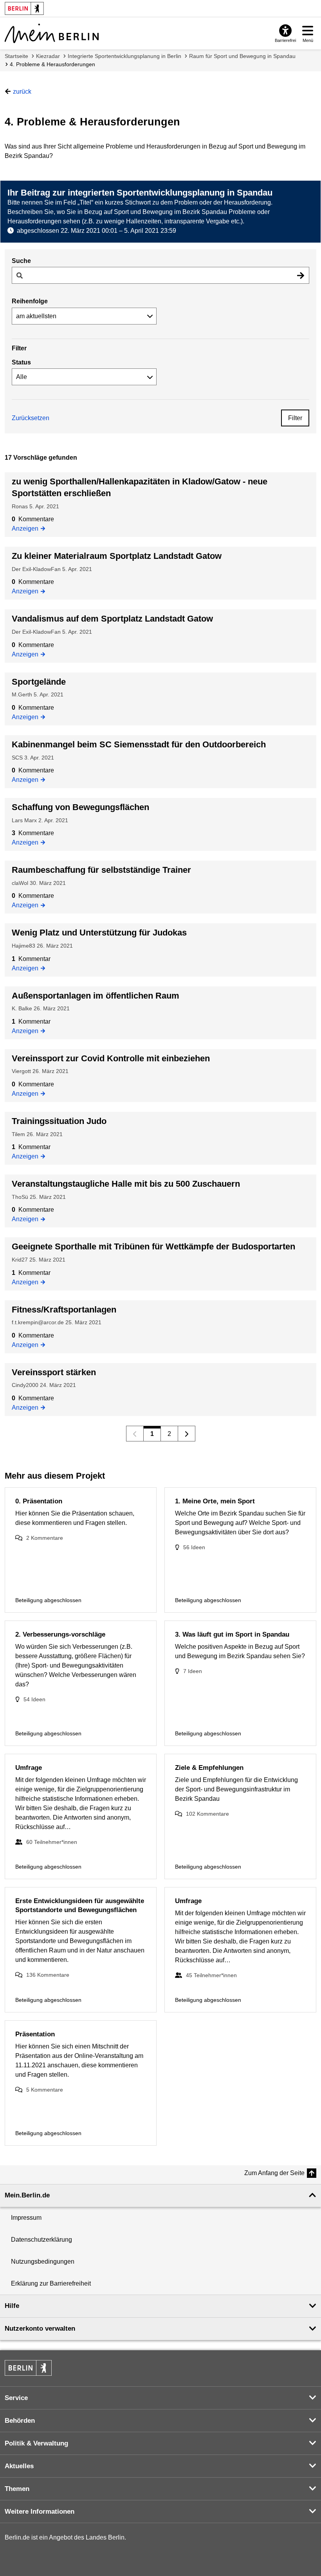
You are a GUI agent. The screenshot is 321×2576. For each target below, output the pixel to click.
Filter (295, 418)
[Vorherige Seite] (135, 1434)
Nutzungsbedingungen (43, 2261)
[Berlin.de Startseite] (28, 2368)
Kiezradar (48, 56)
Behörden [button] (20, 2421)
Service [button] (16, 2398)
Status (21, 362)
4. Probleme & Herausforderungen (52, 64)
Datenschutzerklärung (41, 2240)
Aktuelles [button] (19, 2466)
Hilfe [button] (12, 2306)
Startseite (16, 56)
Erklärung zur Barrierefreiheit (51, 2283)
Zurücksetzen (31, 418)
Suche (21, 261)
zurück (22, 92)
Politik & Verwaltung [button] (36, 2443)
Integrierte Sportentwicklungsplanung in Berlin (124, 56)
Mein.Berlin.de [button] (27, 2195)
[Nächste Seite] (187, 1434)
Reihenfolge (30, 301)
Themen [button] (17, 2489)
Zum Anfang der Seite (274, 2173)
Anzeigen (27, 529)
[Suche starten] (301, 275)
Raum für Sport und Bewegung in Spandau (242, 56)
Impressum (26, 2218)
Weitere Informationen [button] (40, 2512)
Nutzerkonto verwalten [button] (40, 2329)
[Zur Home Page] (52, 33)
